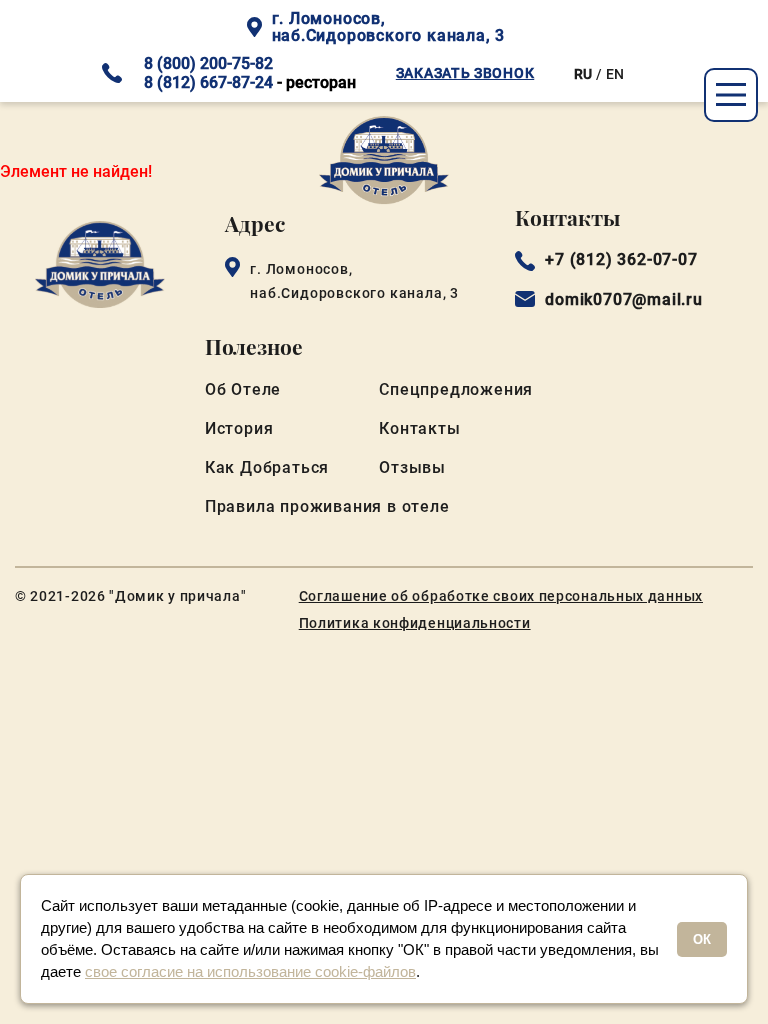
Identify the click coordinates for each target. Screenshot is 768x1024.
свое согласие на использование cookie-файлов (250, 971)
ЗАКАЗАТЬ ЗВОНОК (465, 73)
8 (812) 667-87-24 (208, 82)
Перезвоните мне (384, 695)
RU (583, 74)
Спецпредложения (456, 389)
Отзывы (412, 467)
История (239, 428)
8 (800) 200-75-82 (208, 63)
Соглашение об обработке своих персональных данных (501, 596)
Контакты (419, 428)
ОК (702, 939)
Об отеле (243, 389)
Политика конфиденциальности (415, 623)
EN (615, 74)
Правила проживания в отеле (327, 506)
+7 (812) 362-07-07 (621, 260)
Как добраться (267, 467)
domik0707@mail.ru (624, 300)
